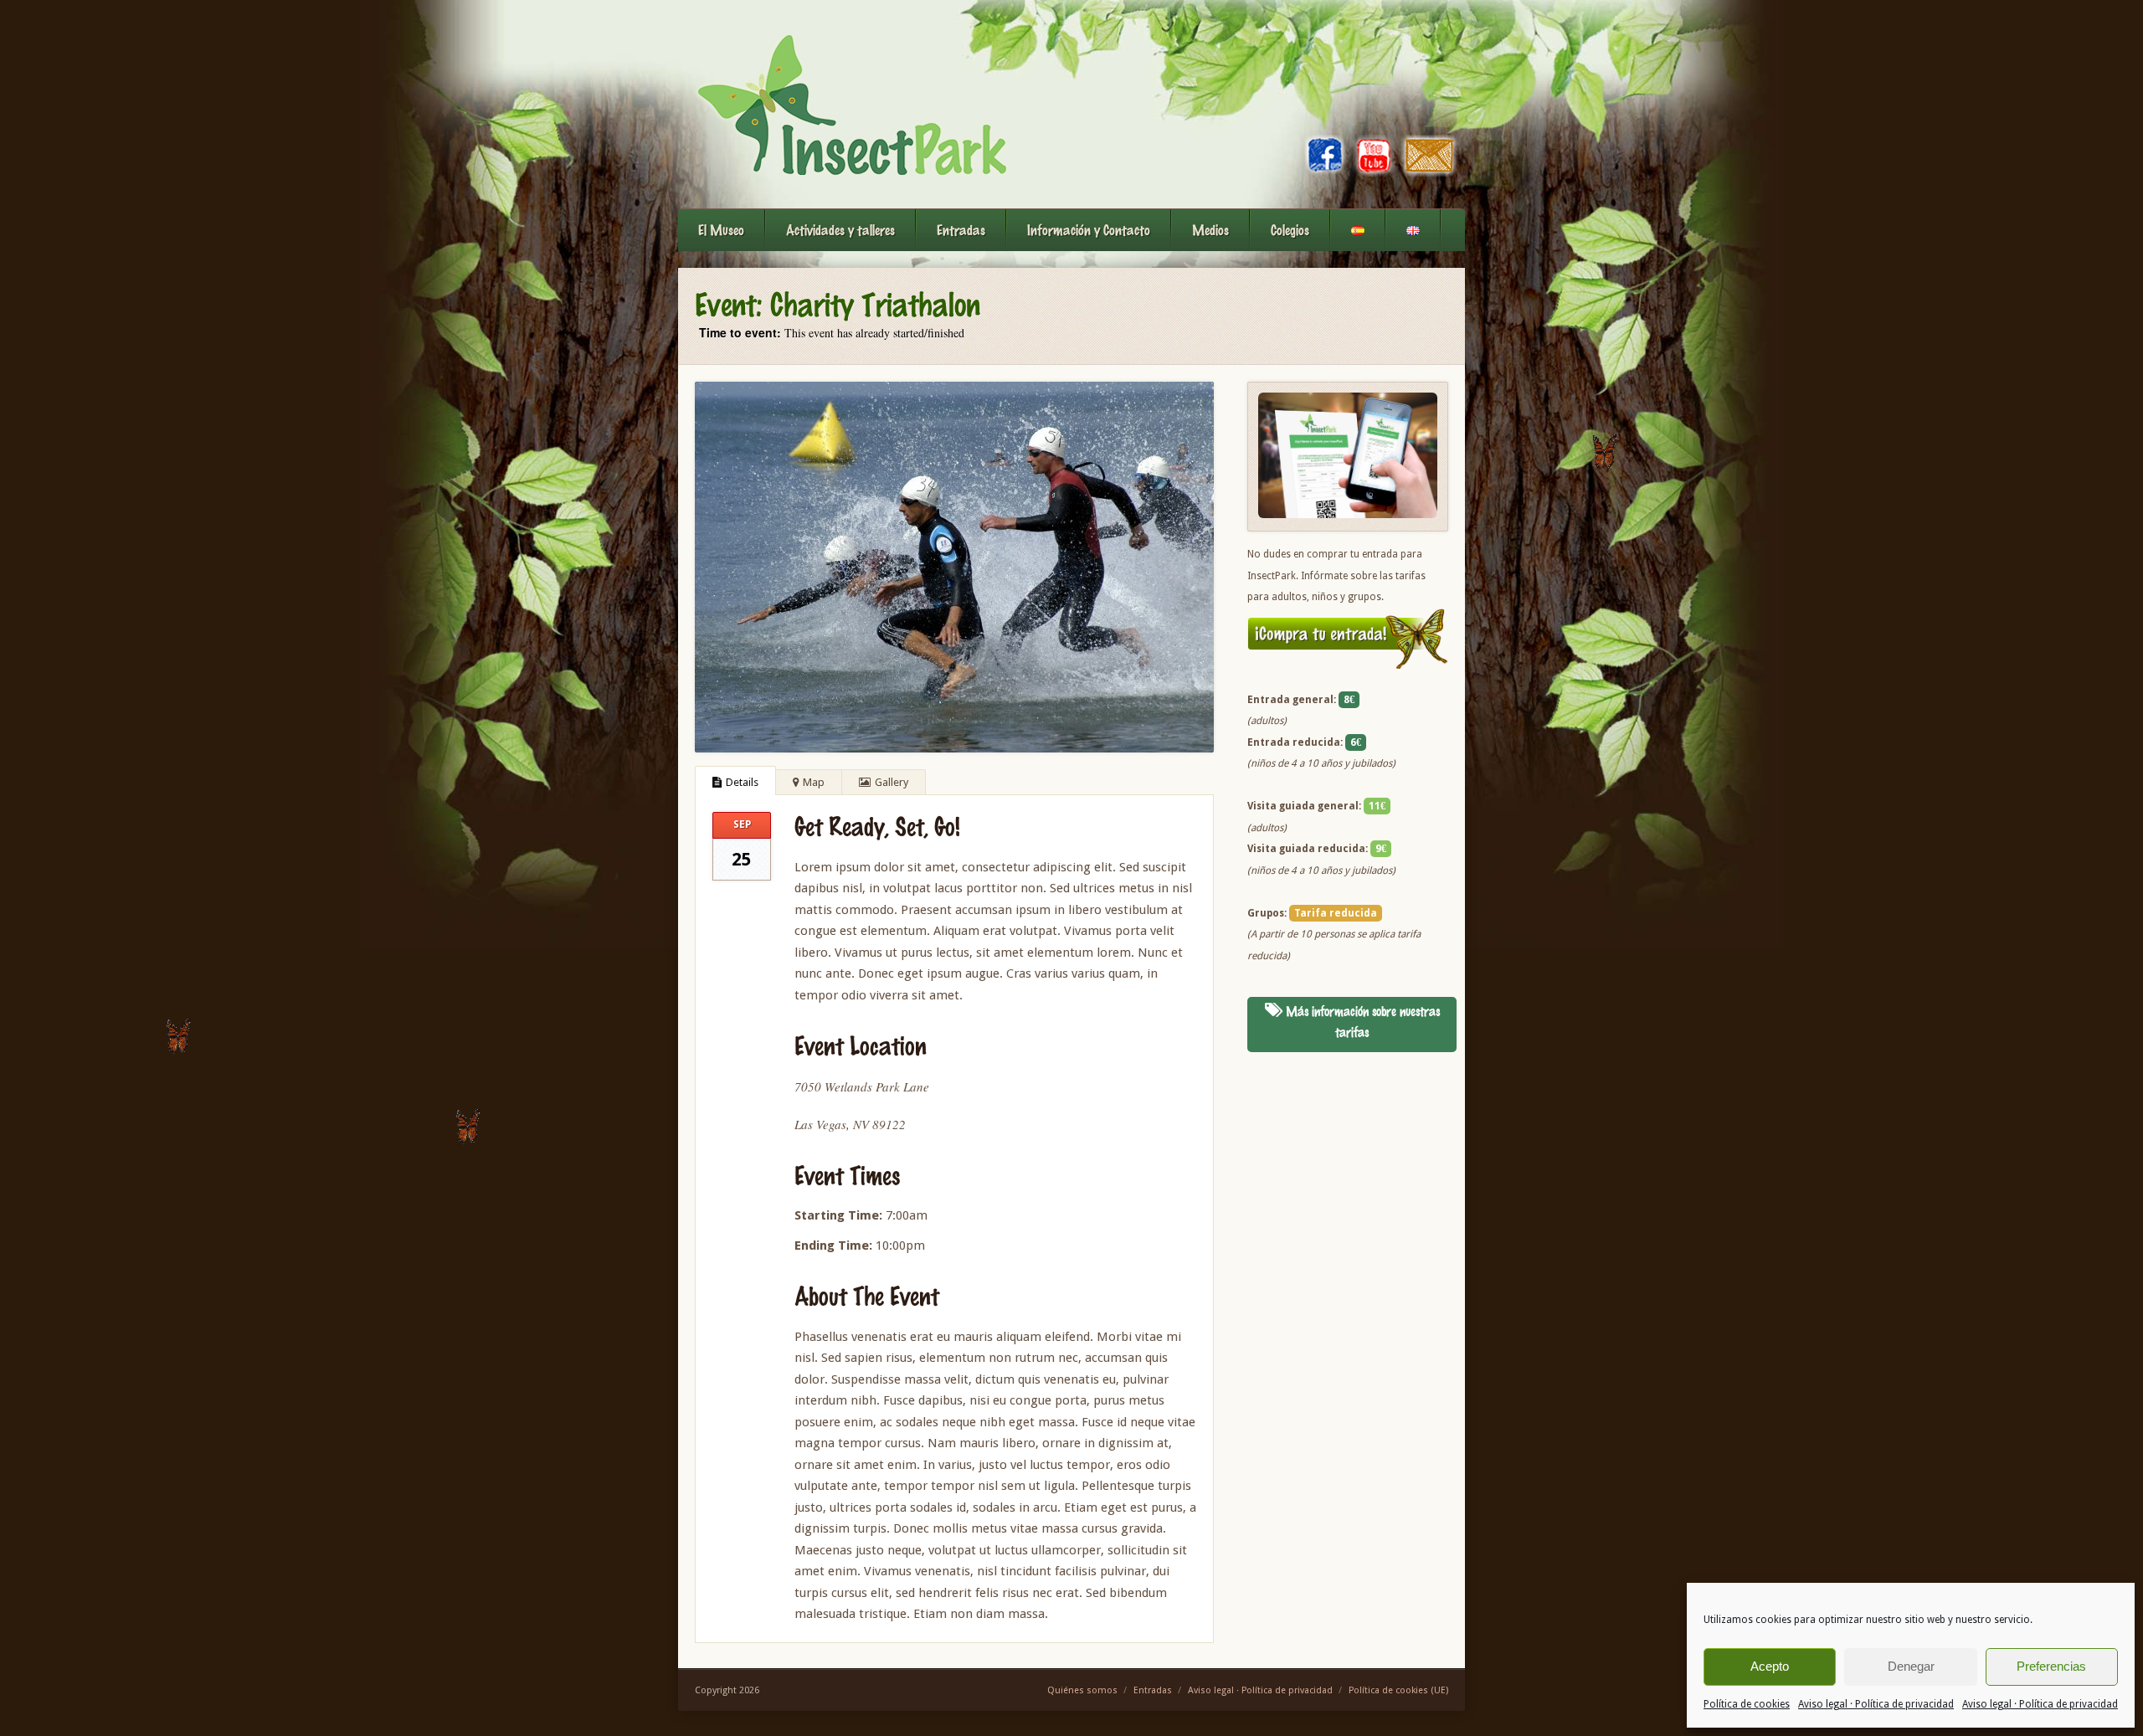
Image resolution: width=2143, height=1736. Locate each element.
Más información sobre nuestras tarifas (1361, 1022)
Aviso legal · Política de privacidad (1876, 1704)
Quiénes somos (1082, 1690)
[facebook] (1326, 172)
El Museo (721, 230)
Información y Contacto (1089, 230)
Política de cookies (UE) (1398, 1690)
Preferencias (2051, 1666)
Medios (1210, 230)
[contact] (1430, 172)
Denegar (1911, 1666)
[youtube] (1374, 172)
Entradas (961, 230)
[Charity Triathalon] (954, 567)
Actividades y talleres (840, 230)
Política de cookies (1747, 1704)
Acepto (1770, 1666)
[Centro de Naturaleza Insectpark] (851, 104)
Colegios (1290, 230)
